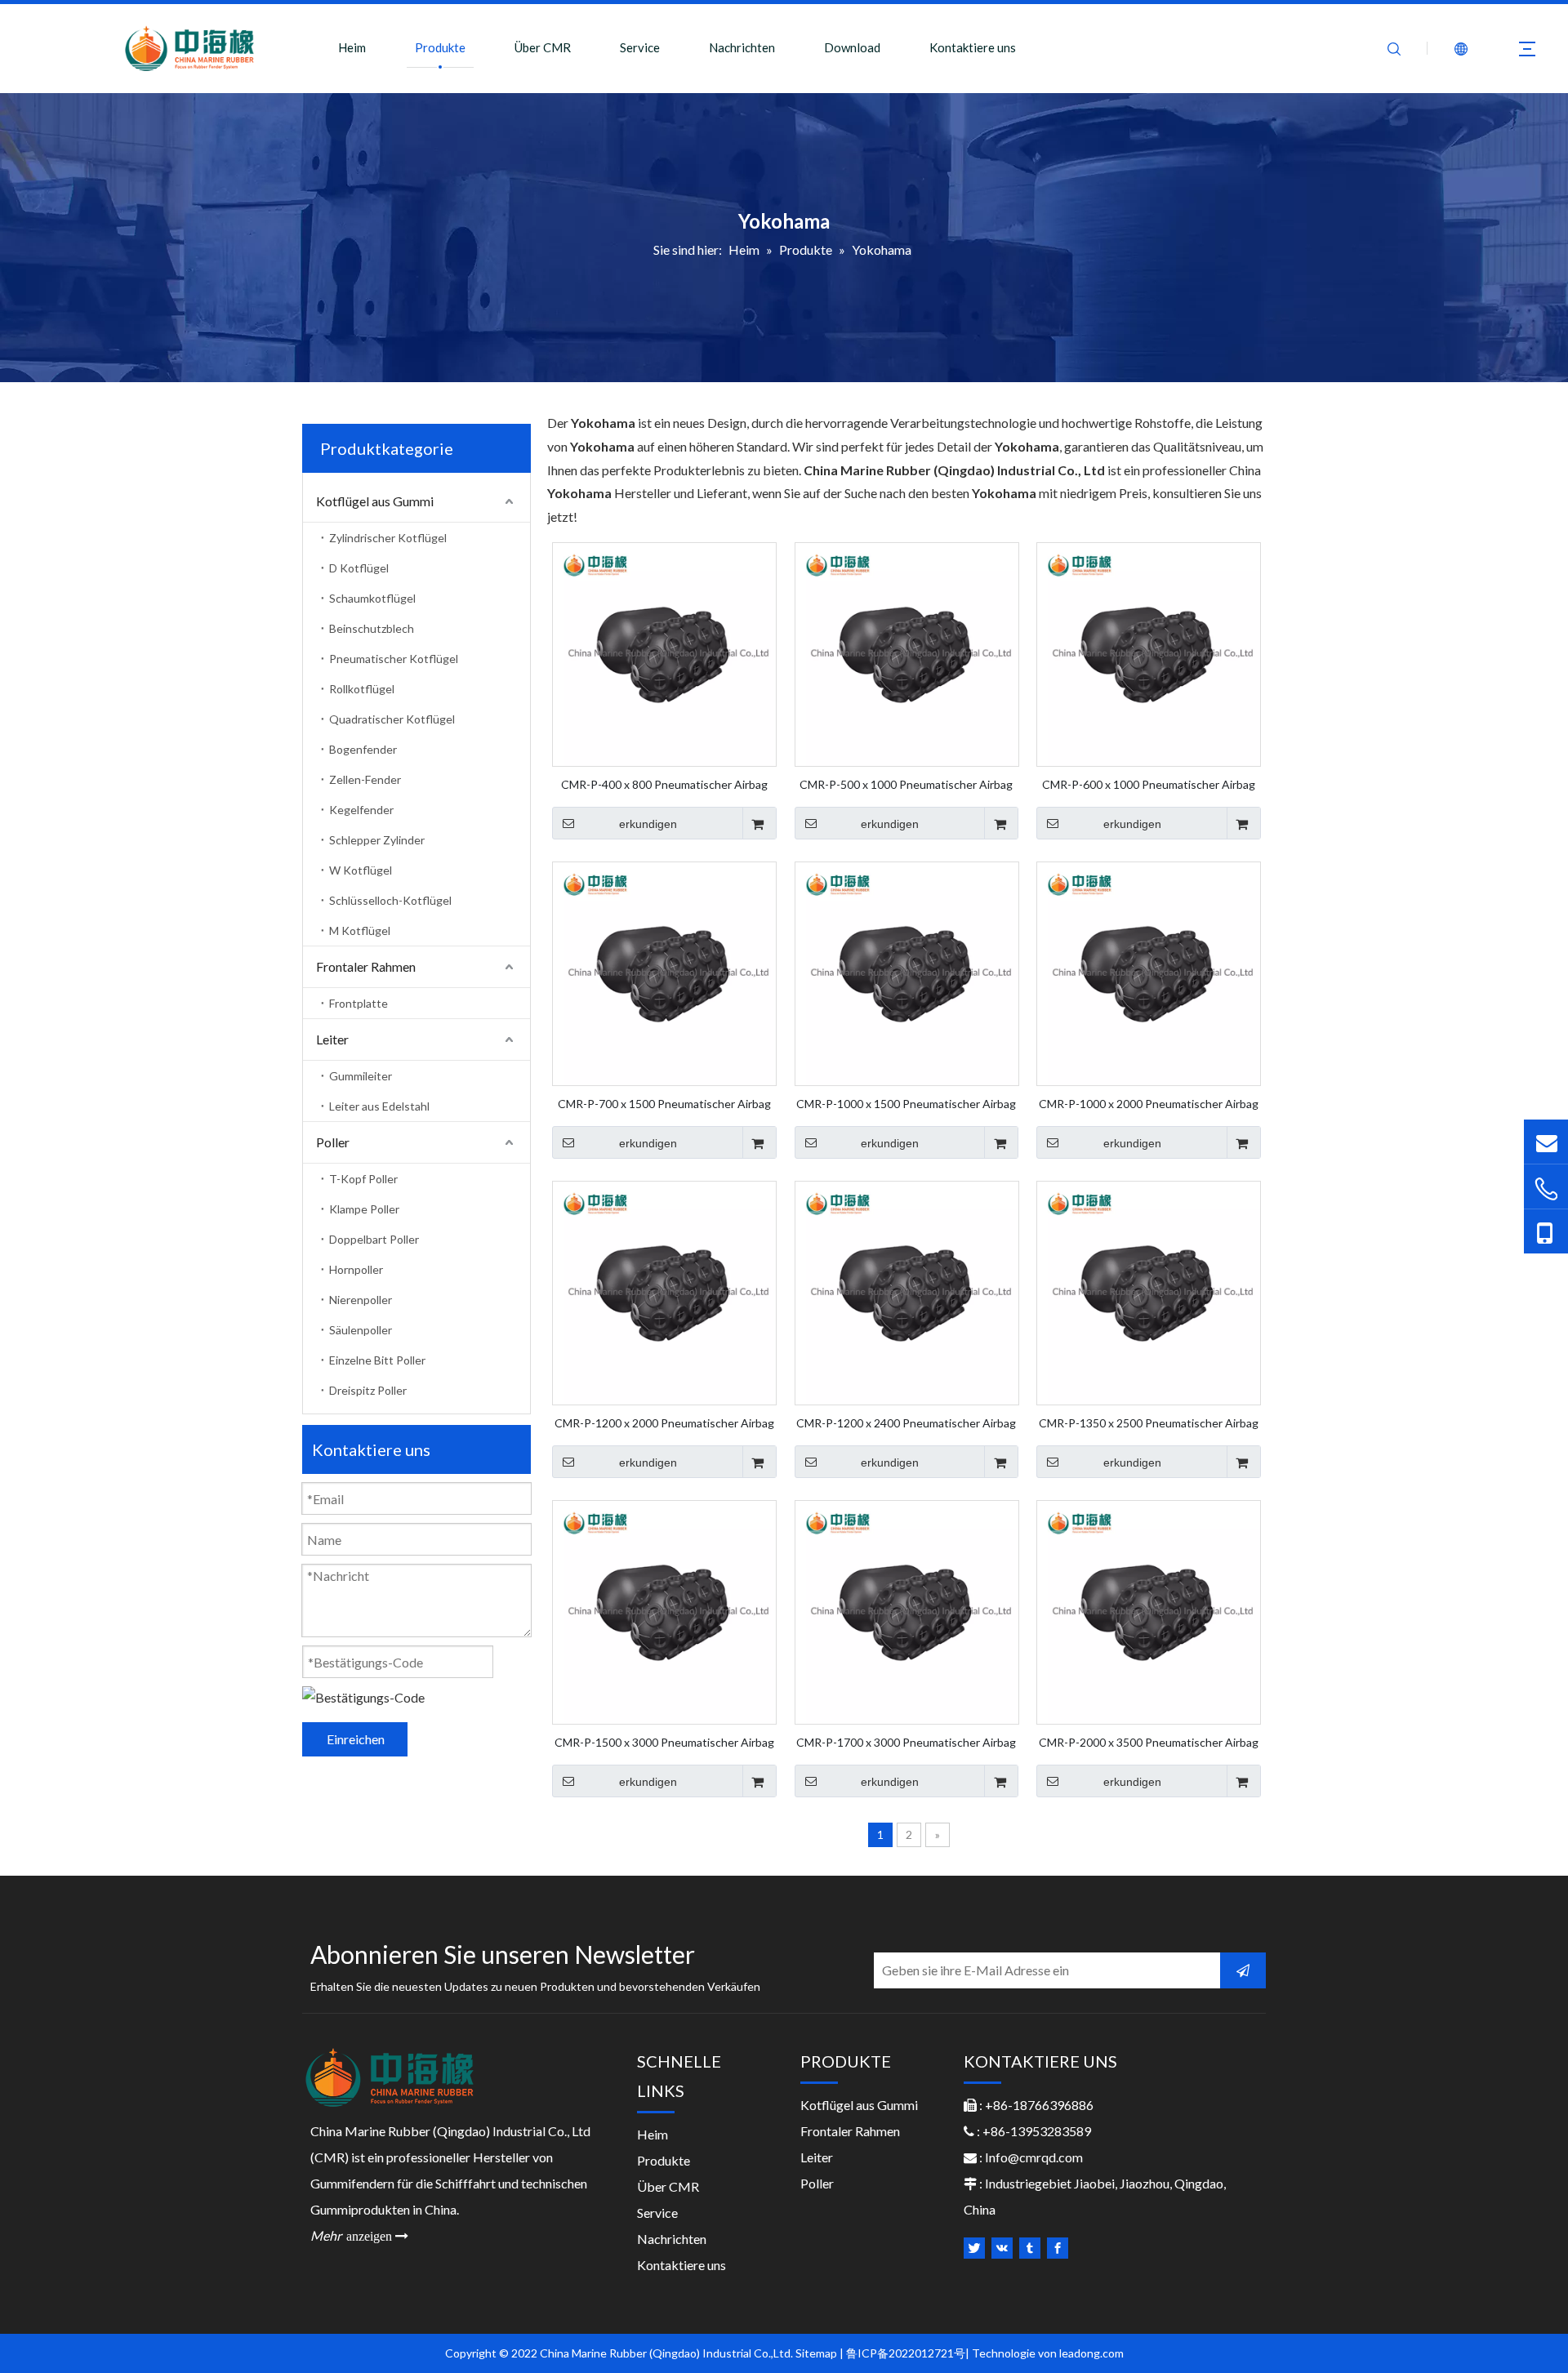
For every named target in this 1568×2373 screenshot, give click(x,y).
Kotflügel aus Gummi (375, 501)
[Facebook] (1058, 2248)
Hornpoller (356, 1269)
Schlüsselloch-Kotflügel (390, 900)
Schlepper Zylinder (377, 840)
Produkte (440, 47)
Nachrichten (742, 47)
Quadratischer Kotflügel (392, 719)
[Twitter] (974, 2248)
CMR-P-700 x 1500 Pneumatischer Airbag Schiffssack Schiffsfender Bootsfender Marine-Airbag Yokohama (664, 1103)
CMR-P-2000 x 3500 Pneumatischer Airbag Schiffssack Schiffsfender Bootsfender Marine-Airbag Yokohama (1149, 1742)
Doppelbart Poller (374, 1239)
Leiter (332, 1039)
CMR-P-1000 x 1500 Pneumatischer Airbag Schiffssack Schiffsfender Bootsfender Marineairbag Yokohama (906, 1103)
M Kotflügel (360, 931)
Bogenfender (363, 749)
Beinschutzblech (372, 628)
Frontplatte (359, 1003)
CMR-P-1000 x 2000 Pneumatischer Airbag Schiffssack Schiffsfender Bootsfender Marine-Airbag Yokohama (1149, 1103)
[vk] (1002, 2248)
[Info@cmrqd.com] (1546, 1141)
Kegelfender (361, 810)
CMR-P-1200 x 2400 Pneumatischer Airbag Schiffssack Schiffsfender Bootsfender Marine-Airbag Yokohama (906, 1422)
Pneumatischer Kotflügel (394, 659)
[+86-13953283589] (1546, 1231)
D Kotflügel (359, 568)
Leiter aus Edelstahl (379, 1106)
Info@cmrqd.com (1034, 2157)
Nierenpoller (361, 1300)
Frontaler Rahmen (366, 966)
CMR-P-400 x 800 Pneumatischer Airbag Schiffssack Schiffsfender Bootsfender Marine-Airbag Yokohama (664, 784)
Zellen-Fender (365, 779)
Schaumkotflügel (372, 598)
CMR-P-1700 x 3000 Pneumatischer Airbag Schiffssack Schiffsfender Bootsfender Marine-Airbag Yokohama (906, 1742)
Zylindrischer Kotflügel (388, 538)
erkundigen (648, 824)
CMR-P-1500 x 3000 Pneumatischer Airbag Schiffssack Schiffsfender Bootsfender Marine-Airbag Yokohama (664, 1742)
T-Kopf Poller (363, 1179)
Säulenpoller (361, 1330)
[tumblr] (1030, 2248)
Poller (333, 1142)
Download (852, 47)
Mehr (359, 2235)
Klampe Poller (364, 1209)
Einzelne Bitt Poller (377, 1360)
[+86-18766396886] (1546, 1189)
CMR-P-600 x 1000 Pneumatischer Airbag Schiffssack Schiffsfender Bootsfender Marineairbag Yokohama (1149, 784)
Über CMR (543, 47)
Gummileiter (361, 1076)
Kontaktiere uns (973, 47)
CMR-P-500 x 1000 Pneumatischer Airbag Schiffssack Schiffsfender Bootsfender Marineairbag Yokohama (906, 784)
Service (640, 47)
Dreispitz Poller (368, 1390)
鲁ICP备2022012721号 (906, 2353)
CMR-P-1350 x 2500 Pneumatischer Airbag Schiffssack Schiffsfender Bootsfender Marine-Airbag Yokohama (1149, 1422)
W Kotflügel (361, 870)
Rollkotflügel (362, 689)
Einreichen (356, 1739)
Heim (352, 47)
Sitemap (816, 2353)
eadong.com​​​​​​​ (1093, 2353)
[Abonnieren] (1243, 1970)
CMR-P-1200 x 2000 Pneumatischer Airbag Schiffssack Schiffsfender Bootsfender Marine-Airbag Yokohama (664, 1422)
